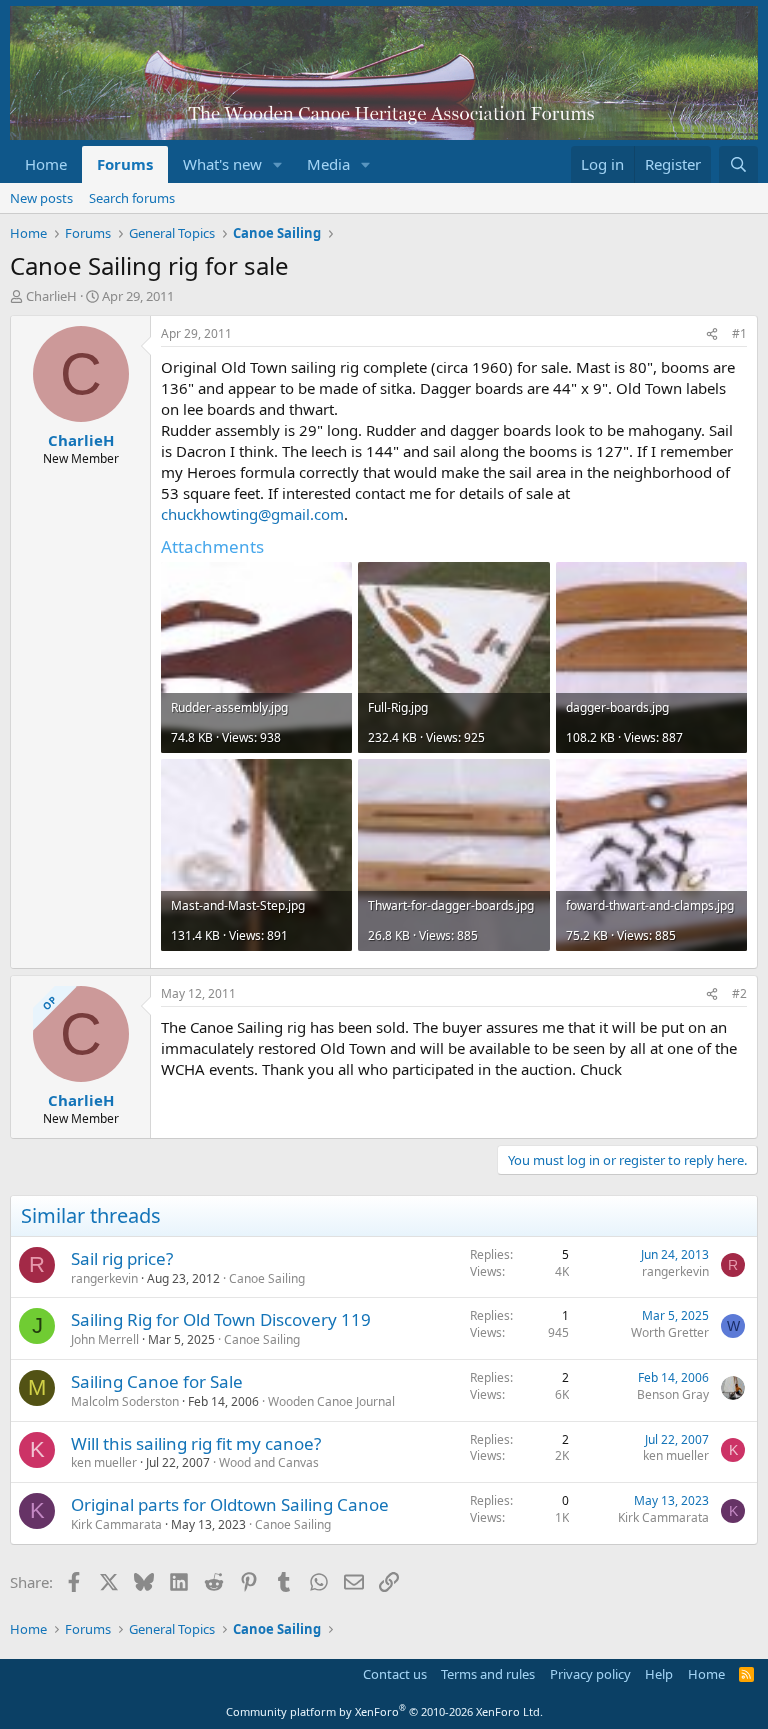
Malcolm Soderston (125, 1401)
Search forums (132, 198)
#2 (739, 993)
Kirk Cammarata (116, 1524)
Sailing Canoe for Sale (157, 1381)
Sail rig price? (122, 1258)
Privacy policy (590, 1674)
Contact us (395, 1674)
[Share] (712, 334)
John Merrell (105, 1339)
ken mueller (104, 1462)
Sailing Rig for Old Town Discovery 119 (221, 1319)
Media (328, 164)
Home (46, 164)
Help (659, 1674)
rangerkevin (104, 1278)
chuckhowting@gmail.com (252, 514)
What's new (222, 164)
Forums (125, 164)
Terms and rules (488, 1674)
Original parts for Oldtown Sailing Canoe (230, 1504)
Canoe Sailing (267, 1278)
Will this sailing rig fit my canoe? (196, 1443)
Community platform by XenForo (384, 1711)
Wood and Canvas (269, 1462)
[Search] (738, 164)
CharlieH (51, 296)
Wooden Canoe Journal (331, 1401)
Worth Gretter (670, 1332)
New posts (41, 198)
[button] (278, 164)
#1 (739, 333)
